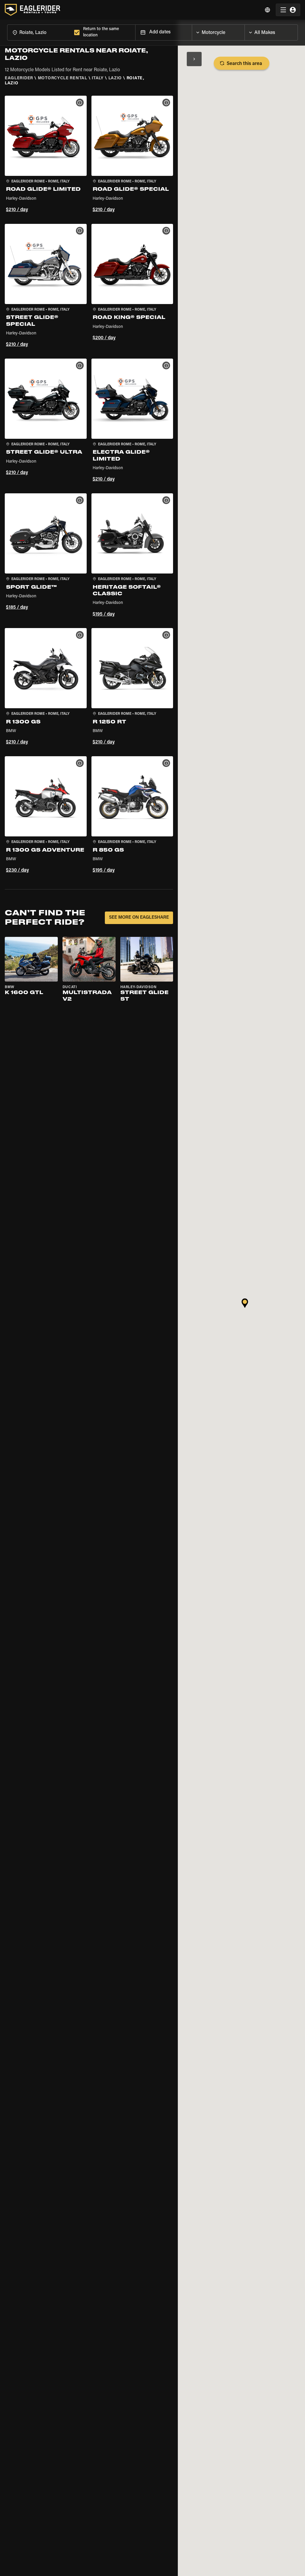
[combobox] (39, 32)
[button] (46, 155)
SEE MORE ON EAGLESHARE (139, 918)
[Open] (245, 31)
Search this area (244, 64)
